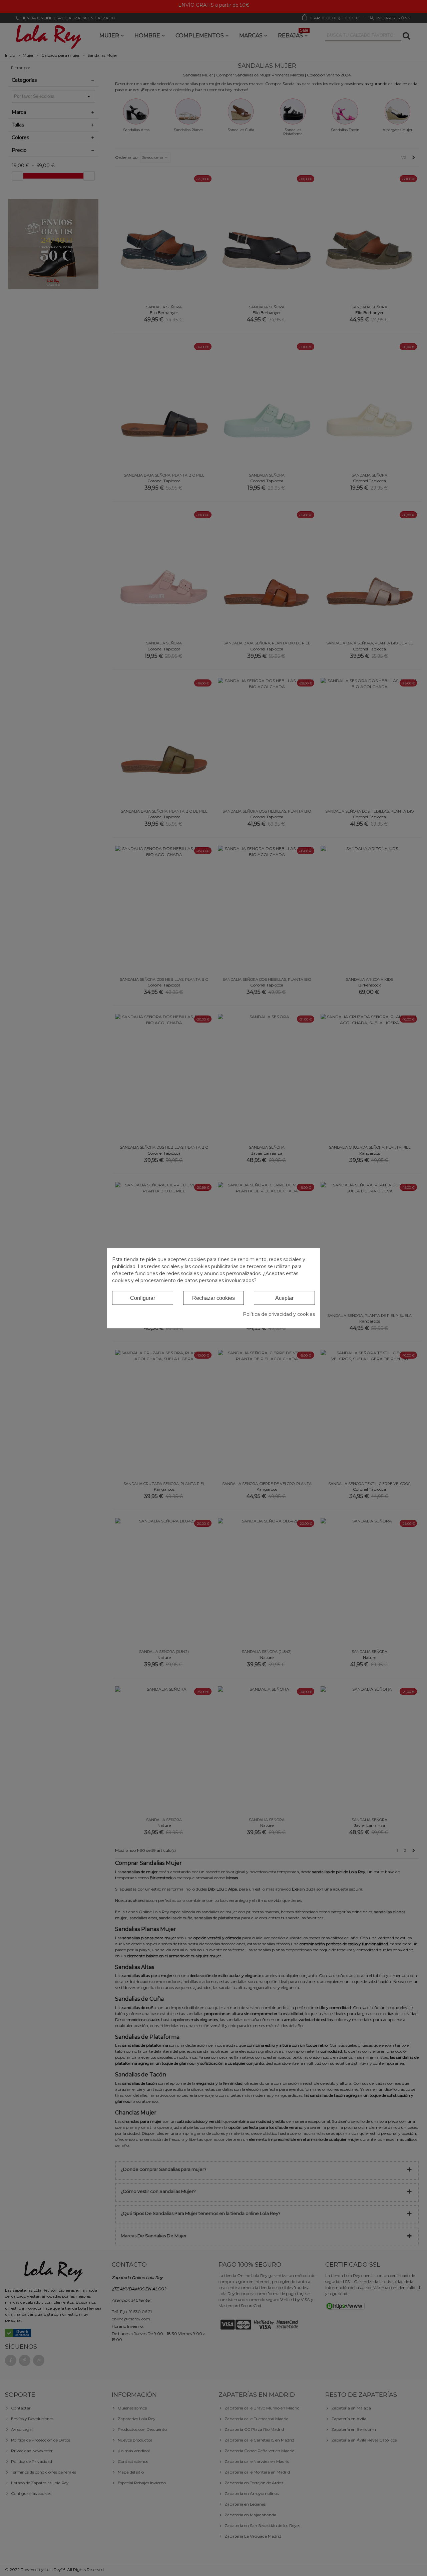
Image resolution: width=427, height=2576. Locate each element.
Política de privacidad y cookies (279, 1314)
